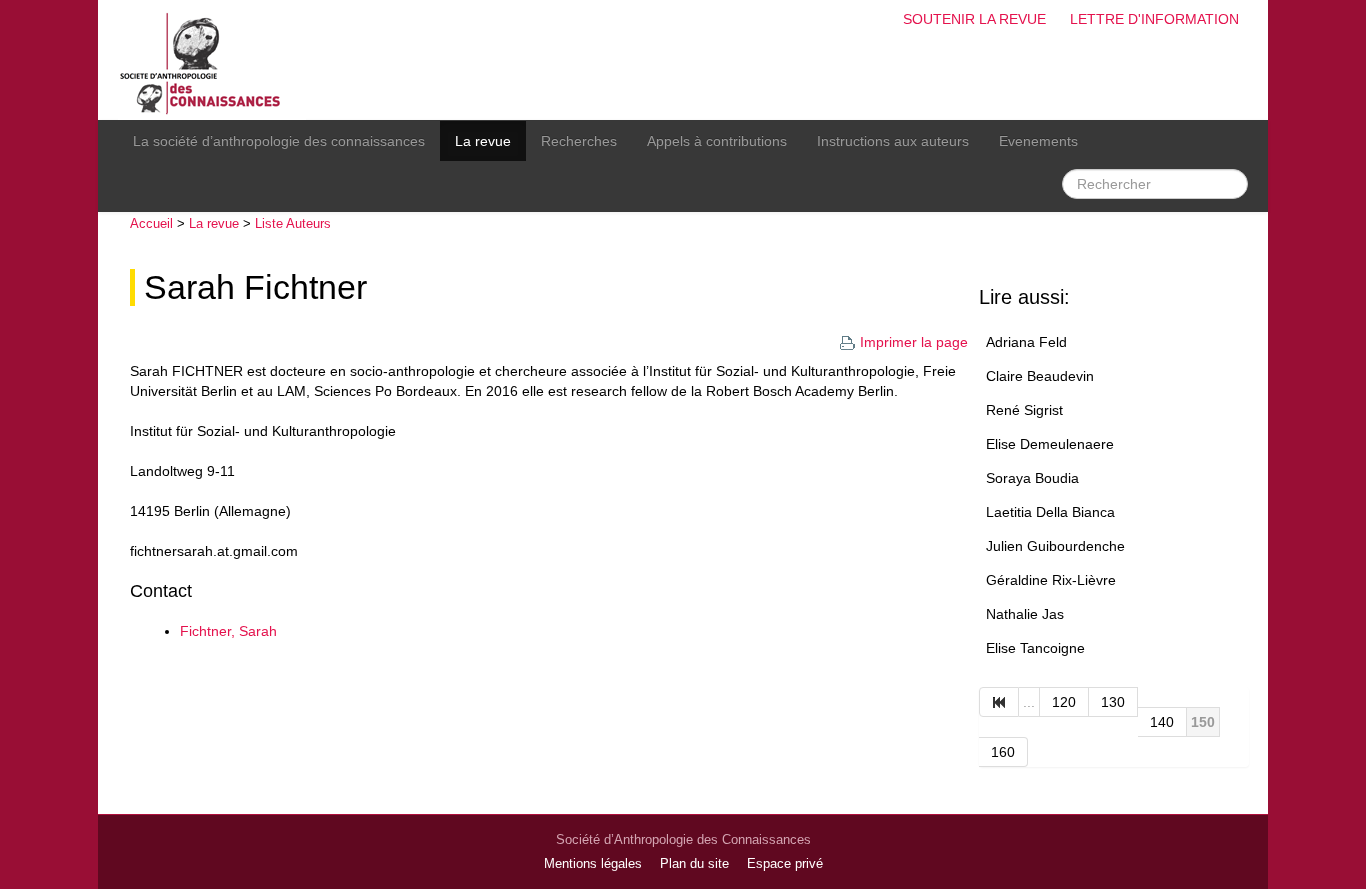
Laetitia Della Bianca (1050, 512)
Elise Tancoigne (1035, 648)
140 (1162, 722)
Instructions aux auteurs (893, 141)
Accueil (151, 223)
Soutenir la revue (974, 19)
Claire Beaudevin (1040, 376)
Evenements (1038, 141)
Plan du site (694, 864)
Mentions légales (593, 864)
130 (1113, 702)
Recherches (579, 141)
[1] (999, 702)
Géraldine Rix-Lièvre (1051, 580)
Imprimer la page (914, 342)
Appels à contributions (717, 141)
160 (1003, 752)
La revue (483, 141)
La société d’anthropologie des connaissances (279, 141)
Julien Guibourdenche (1055, 546)
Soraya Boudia (1032, 478)
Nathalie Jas (1025, 614)
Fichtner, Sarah (228, 631)
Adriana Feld (1026, 342)
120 (1064, 702)
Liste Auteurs (293, 223)
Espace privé (785, 864)
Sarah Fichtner (255, 287)
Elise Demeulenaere (1050, 444)
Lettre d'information (1154, 19)
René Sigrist (1024, 410)
